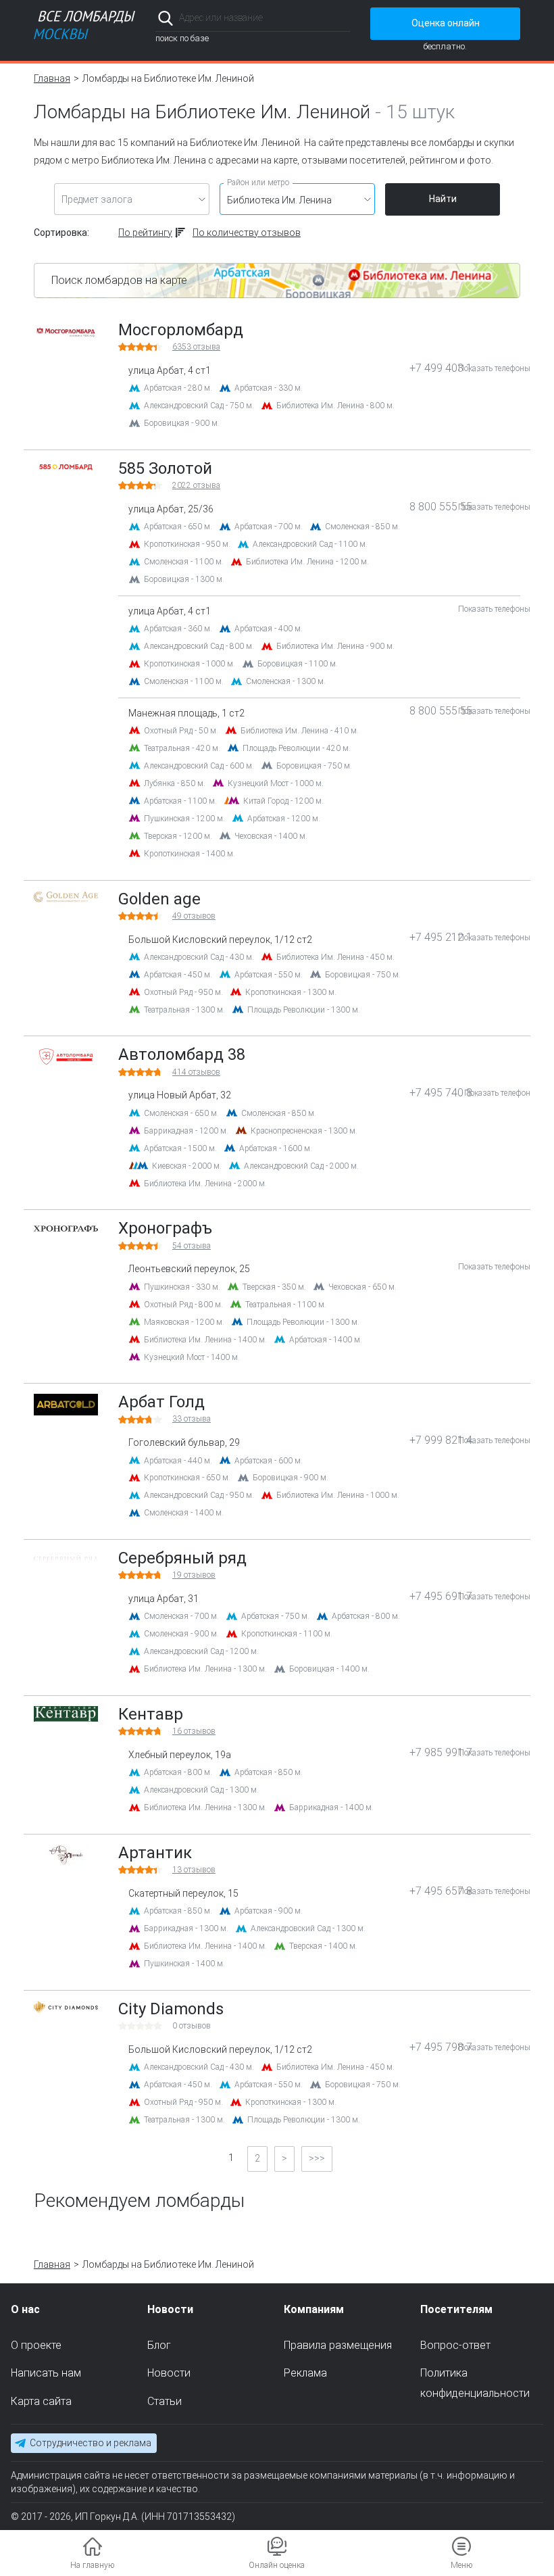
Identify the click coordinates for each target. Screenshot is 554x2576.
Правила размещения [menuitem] (338, 2344)
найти (331, 18)
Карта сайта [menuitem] (41, 2401)
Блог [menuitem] (159, 2344)
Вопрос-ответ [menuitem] (455, 2344)
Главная (52, 78)
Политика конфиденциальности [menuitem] (475, 2383)
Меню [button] (461, 2565)
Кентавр (151, 1714)
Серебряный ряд (182, 1558)
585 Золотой (165, 468)
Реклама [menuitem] (305, 2373)
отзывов (194, 916)
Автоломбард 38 (182, 1054)
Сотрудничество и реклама (91, 2443)
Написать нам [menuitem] (46, 2373)
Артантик (155, 1853)
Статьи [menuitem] (165, 2401)
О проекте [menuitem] (36, 2344)
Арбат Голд (161, 1402)
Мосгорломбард (181, 330)
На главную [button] (92, 2565)
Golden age (159, 899)
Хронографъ (165, 1228)
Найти (443, 199)
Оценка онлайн (446, 23)
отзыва (196, 347)
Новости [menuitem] (169, 2373)
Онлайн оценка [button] (277, 2565)
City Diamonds (171, 2009)
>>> (317, 2158)
